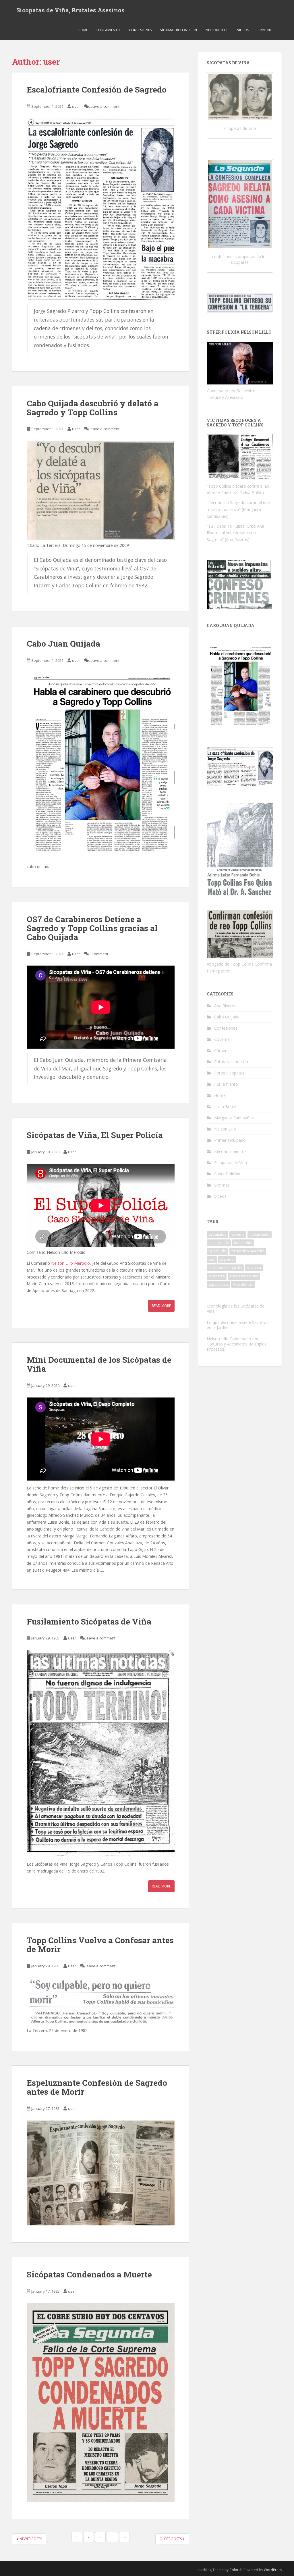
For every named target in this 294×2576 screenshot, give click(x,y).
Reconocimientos (230, 1151)
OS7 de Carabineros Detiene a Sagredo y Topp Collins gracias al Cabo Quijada (92, 928)
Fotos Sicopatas (229, 1073)
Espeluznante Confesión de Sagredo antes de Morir (97, 2087)
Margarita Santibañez (234, 1118)
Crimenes (223, 1050)
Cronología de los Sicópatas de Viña (236, 1309)
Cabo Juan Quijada (63, 644)
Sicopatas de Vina (231, 1163)
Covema (222, 1039)
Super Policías (227, 1174)
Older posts (171, 2539)
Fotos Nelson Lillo (231, 1062)
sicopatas (217, 1276)
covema (238, 1234)
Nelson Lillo (217, 30)
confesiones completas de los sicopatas (240, 259)
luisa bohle (243, 1243)
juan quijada (219, 1243)
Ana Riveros (225, 1006)
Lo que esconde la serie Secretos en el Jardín (238, 1325)
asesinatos (217, 1234)
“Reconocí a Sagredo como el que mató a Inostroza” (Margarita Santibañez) (238, 509)
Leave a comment (104, 106)
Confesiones (140, 30)
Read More (161, 1306)
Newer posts (30, 2539)
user (76, 106)
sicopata (254, 1268)
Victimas (222, 1185)
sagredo (227, 1259)
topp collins (218, 1284)
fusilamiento (260, 1234)
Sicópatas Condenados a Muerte (89, 2274)
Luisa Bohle (225, 1107)
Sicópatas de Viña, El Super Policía (95, 1135)
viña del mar (243, 1284)
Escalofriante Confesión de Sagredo (97, 90)
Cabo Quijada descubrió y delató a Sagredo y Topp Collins (93, 408)
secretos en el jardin (225, 1268)
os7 (212, 1259)
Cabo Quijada (227, 1017)
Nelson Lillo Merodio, (71, 1263)
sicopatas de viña (240, 128)
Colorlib (236, 2570)
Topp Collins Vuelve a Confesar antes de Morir (100, 1945)
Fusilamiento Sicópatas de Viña (89, 1621)
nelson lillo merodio (248, 1251)
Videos (243, 30)
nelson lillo (217, 1251)
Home (83, 30)
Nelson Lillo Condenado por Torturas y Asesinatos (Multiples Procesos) (237, 1344)
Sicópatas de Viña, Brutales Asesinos (70, 10)
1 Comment (98, 954)
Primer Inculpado (230, 1140)
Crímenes (265, 30)
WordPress (273, 2570)
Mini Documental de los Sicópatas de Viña (99, 1364)
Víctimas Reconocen (179, 30)
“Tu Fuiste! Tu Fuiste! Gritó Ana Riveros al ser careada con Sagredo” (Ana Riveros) (235, 533)
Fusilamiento (108, 30)
